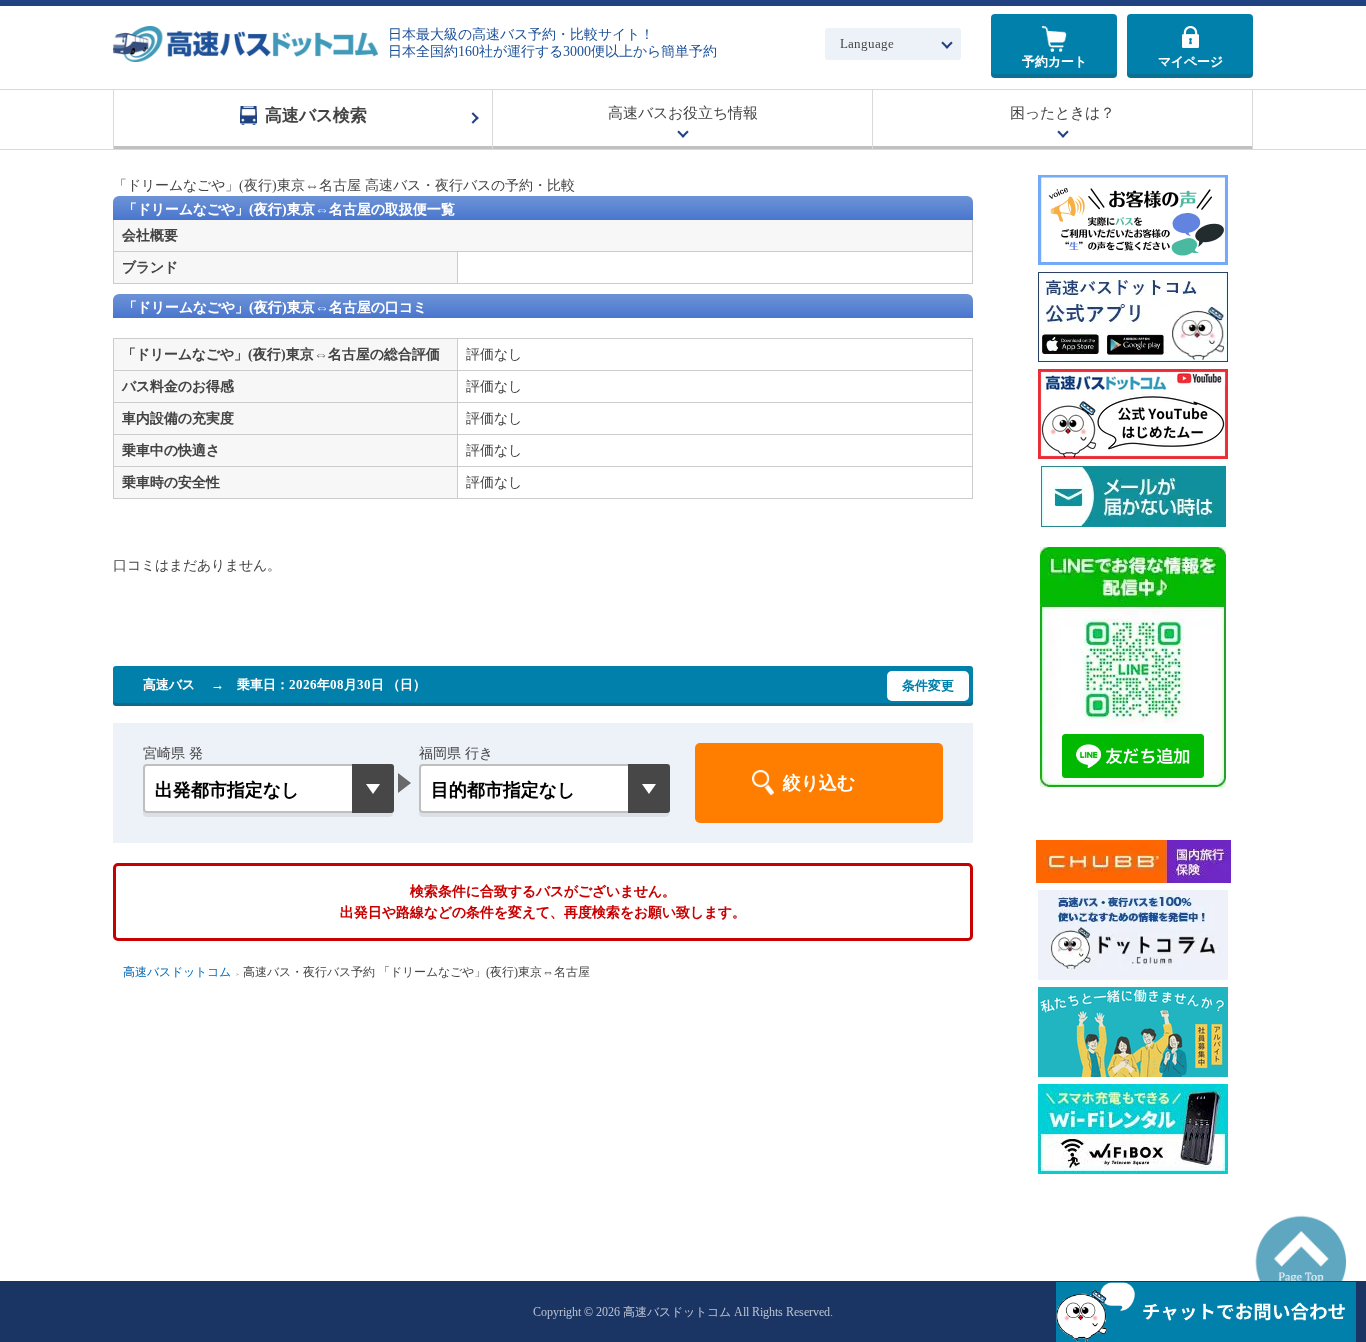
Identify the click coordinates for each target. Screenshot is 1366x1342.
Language (867, 43)
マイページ (1190, 61)
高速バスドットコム (177, 972)
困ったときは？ (1062, 113)
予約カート (1054, 61)
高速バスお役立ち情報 (683, 113)
